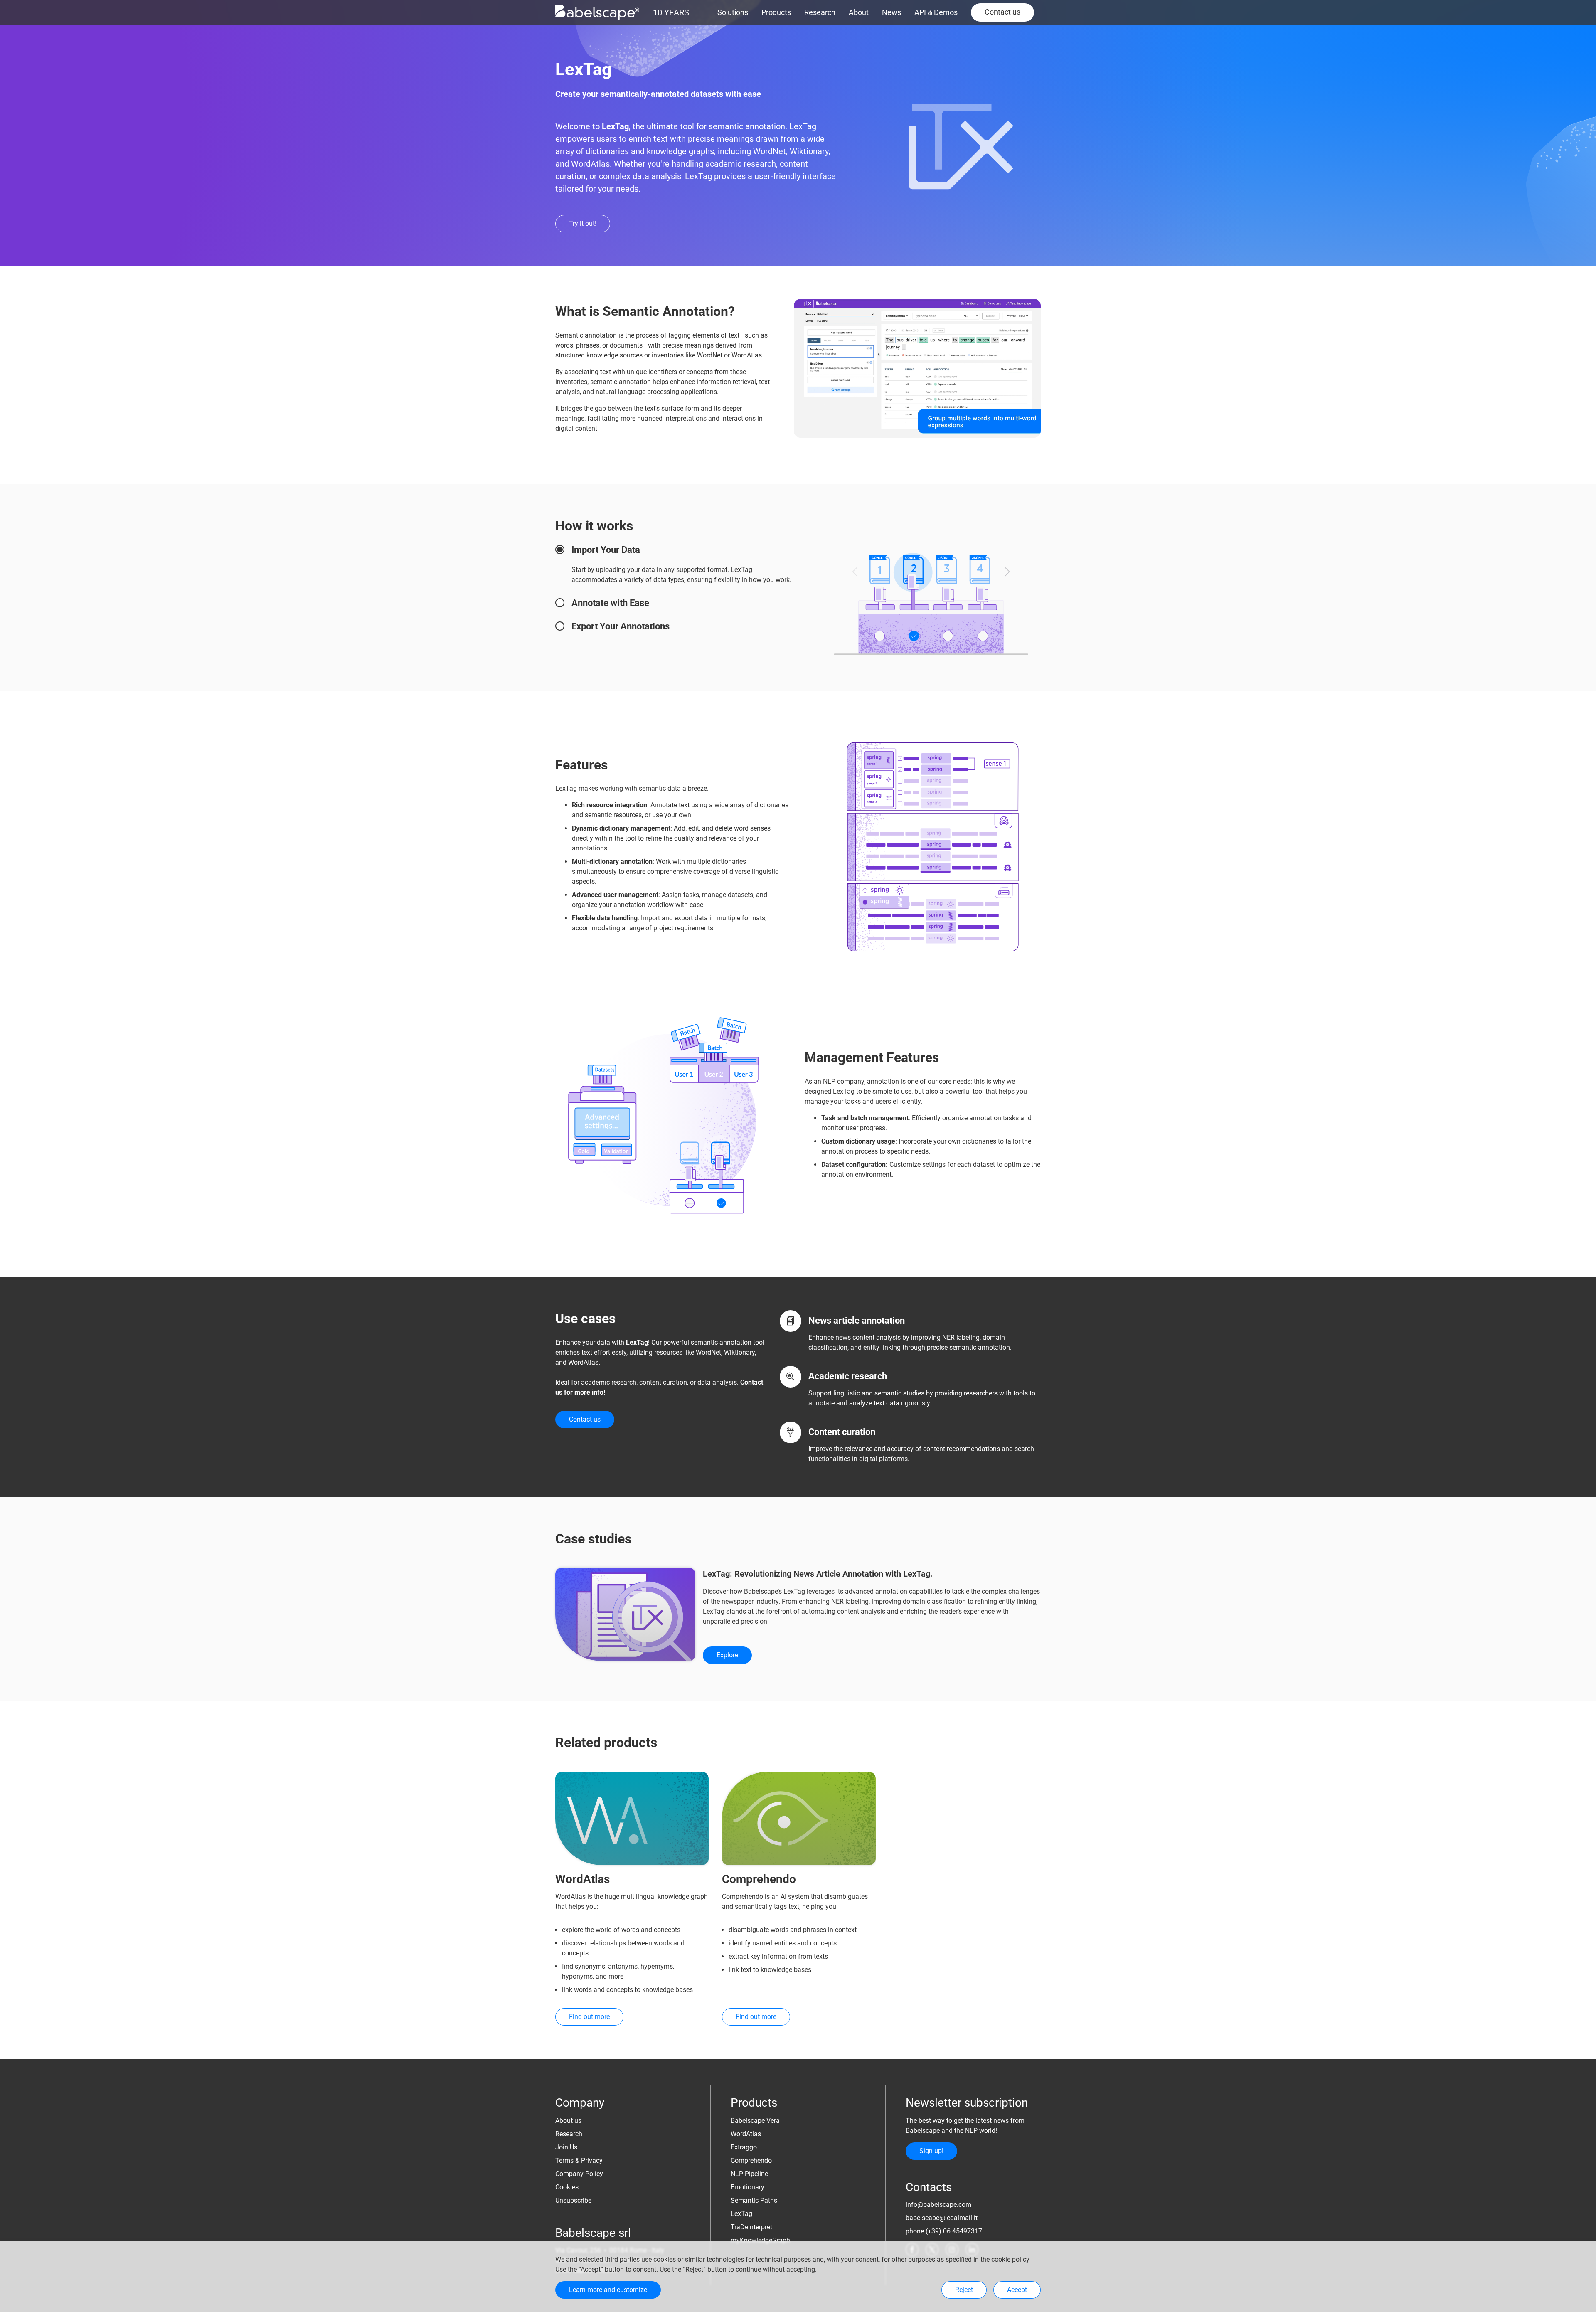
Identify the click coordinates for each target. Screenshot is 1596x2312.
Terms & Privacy (579, 2160)
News (892, 12)
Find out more (589, 2017)
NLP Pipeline (749, 2174)
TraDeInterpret (751, 2227)
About (859, 12)
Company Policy (579, 2174)
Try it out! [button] (583, 223)
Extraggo (744, 2147)
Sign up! (931, 2151)
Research (820, 12)
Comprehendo (751, 2160)
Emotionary (748, 2187)
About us (568, 2121)
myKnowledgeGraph (760, 2240)
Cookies (567, 2187)
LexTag (741, 2214)
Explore (727, 1655)
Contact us (1002, 12)
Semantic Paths (754, 2200)
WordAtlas (746, 2134)
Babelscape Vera (755, 2121)
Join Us (566, 2147)
